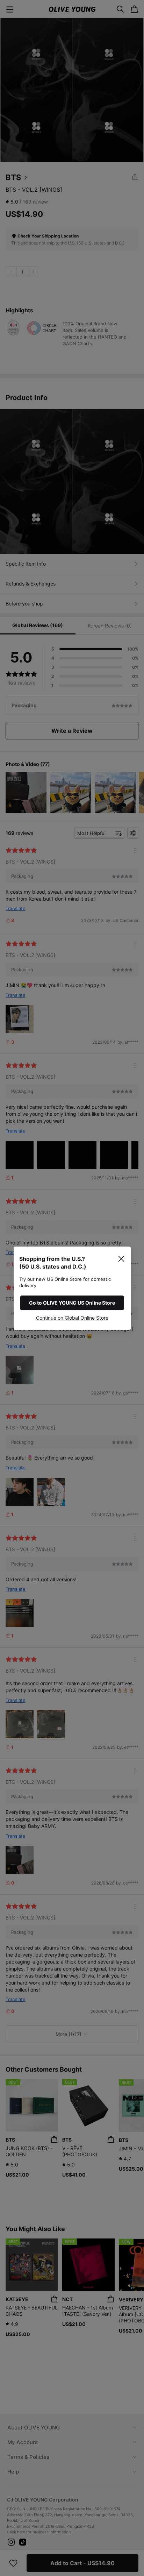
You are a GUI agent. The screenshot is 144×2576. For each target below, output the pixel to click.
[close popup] (121, 1259)
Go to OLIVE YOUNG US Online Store (72, 1303)
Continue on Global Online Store (72, 1318)
